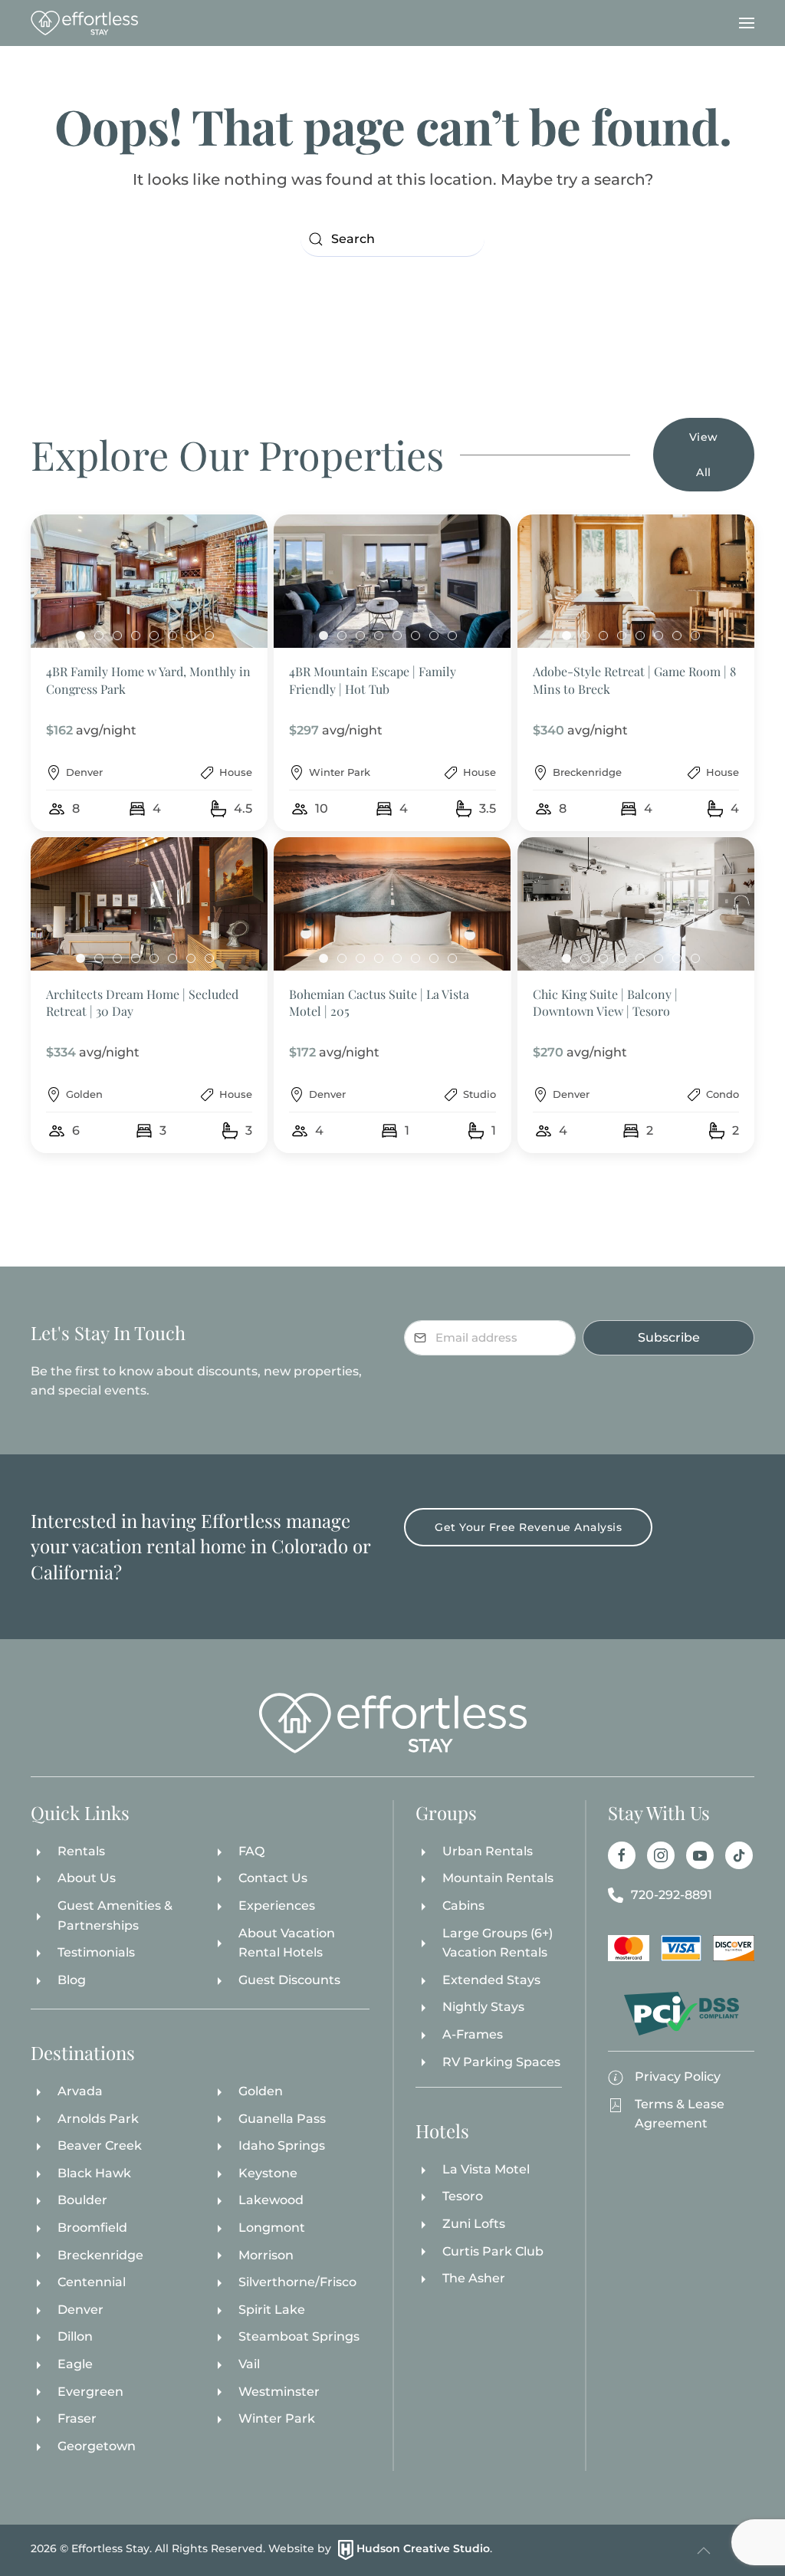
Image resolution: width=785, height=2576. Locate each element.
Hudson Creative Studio (423, 2549)
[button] (747, 23)
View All (704, 455)
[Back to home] (84, 23)
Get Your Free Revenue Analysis (528, 1527)
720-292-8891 (672, 1895)
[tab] (80, 636)
